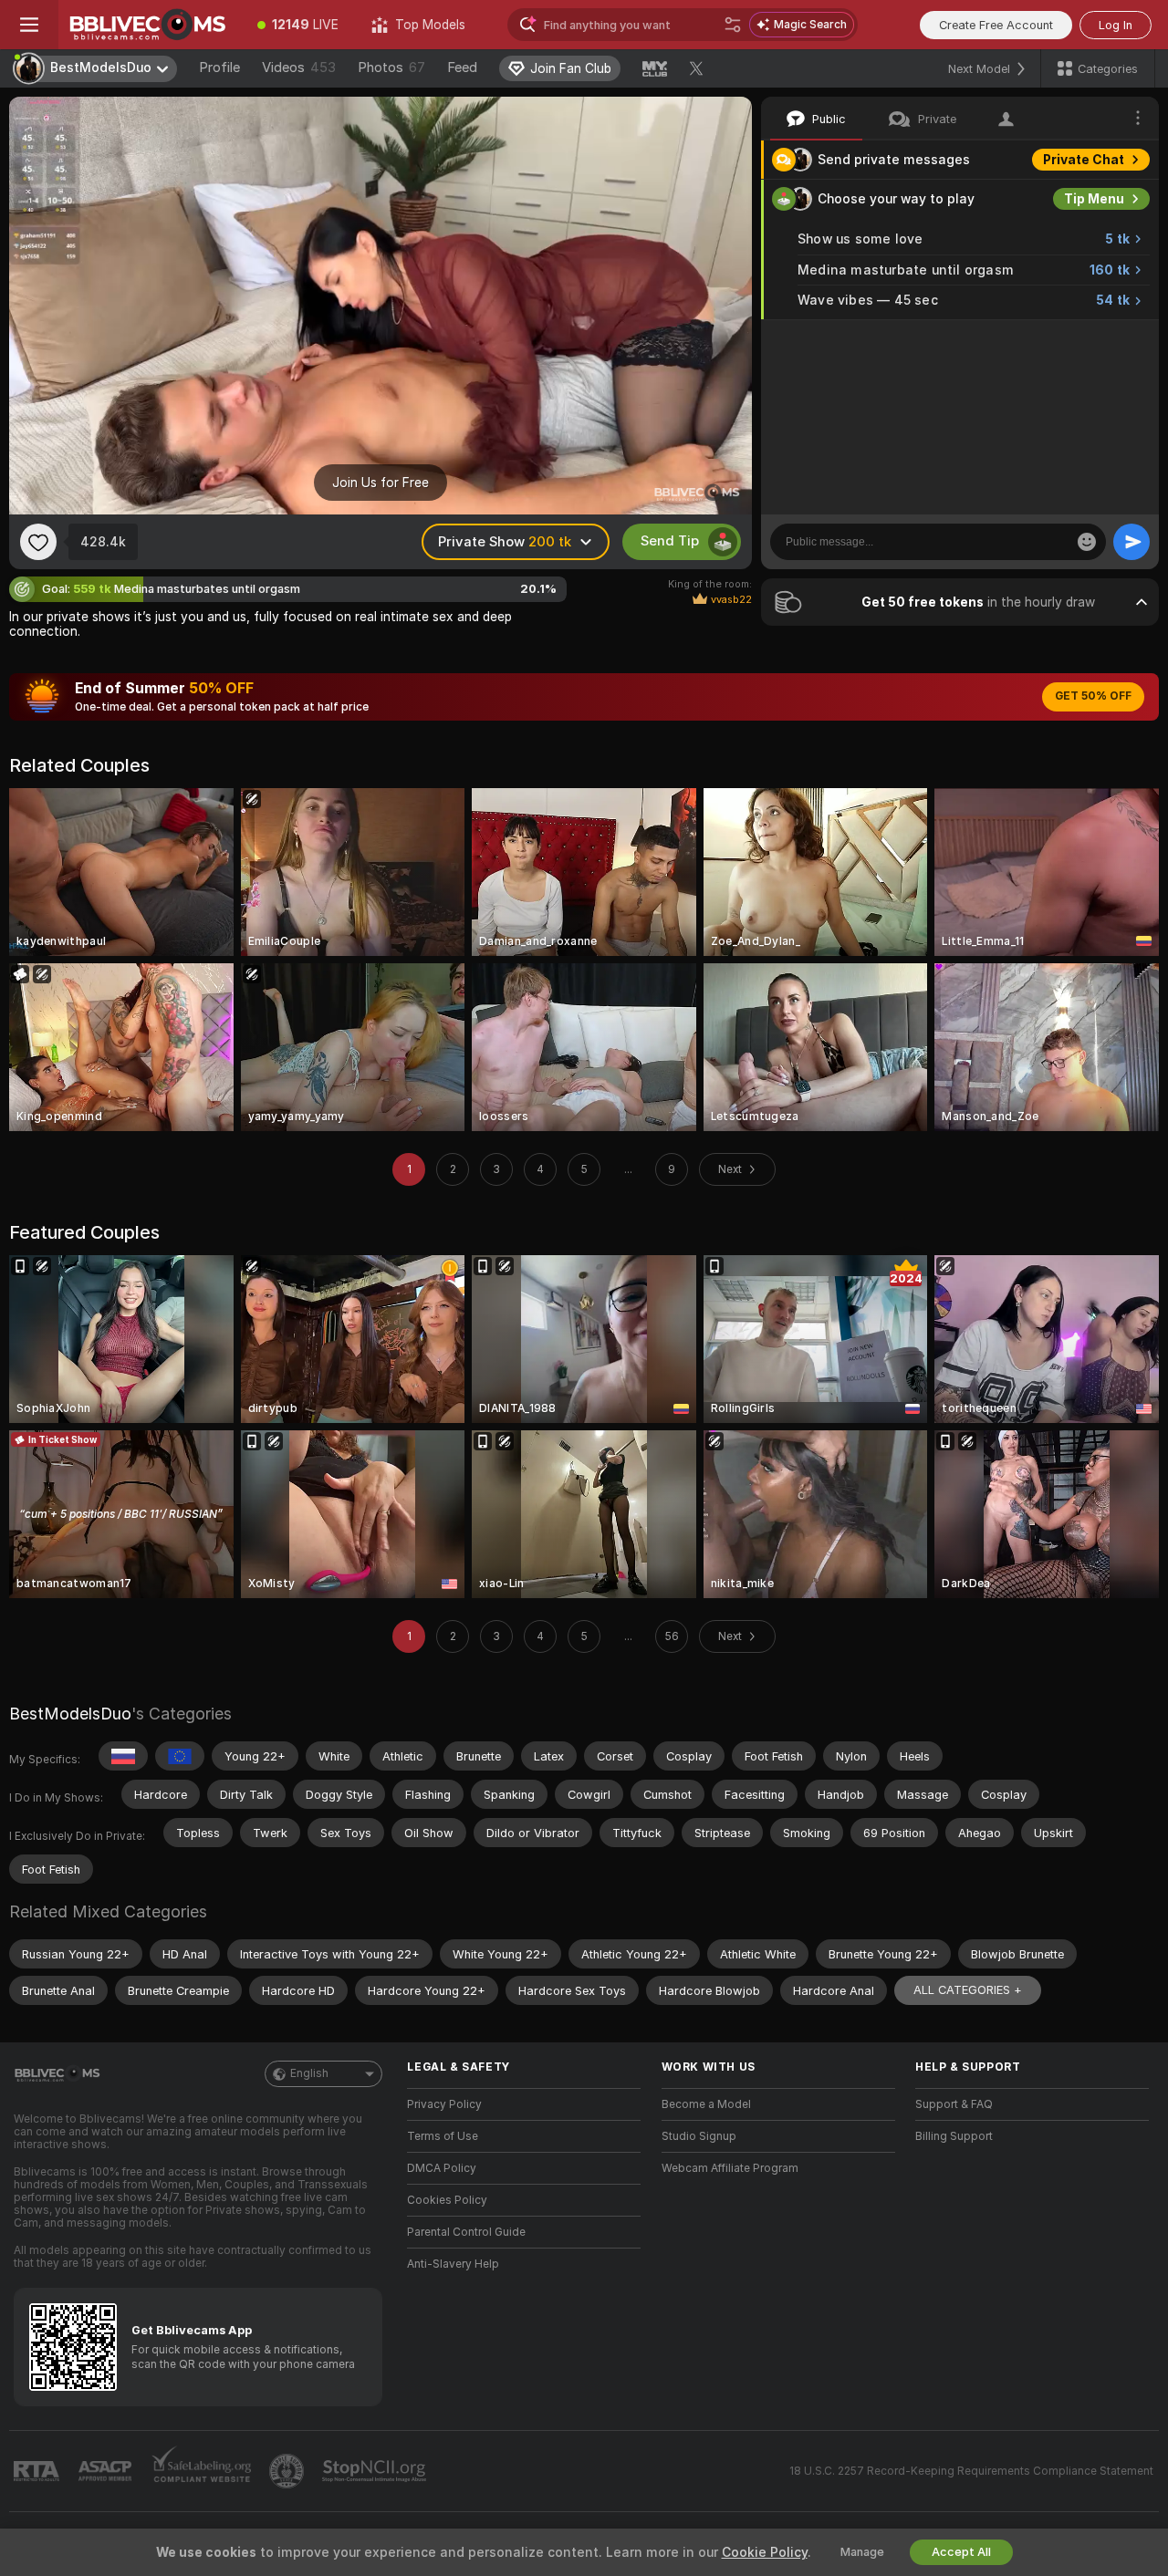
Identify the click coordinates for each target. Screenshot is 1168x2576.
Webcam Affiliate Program (730, 2168)
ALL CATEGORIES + (968, 1990)
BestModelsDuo (70, 1714)
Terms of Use (443, 2136)
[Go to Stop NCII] (376, 2471)
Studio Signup (699, 2136)
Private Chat (1084, 160)
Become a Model (706, 2104)
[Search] (733, 25)
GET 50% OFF (1093, 696)
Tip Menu (1094, 199)
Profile (219, 68)
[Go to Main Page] (150, 25)
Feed (462, 68)
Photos (391, 68)
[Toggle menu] (29, 25)
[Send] (1131, 542)
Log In (1116, 25)
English (309, 2073)
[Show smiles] (1087, 542)
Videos (299, 68)
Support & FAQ (954, 2104)
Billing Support (954, 2136)
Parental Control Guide (466, 2232)
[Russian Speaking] (123, 1756)
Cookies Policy (447, 2200)
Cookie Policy (765, 2552)
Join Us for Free (381, 483)
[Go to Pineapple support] (288, 2471)
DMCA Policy (442, 2168)
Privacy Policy (444, 2104)
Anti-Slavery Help (453, 2264)
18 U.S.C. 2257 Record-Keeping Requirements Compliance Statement (971, 2471)
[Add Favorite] (38, 542)
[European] (180, 1756)
